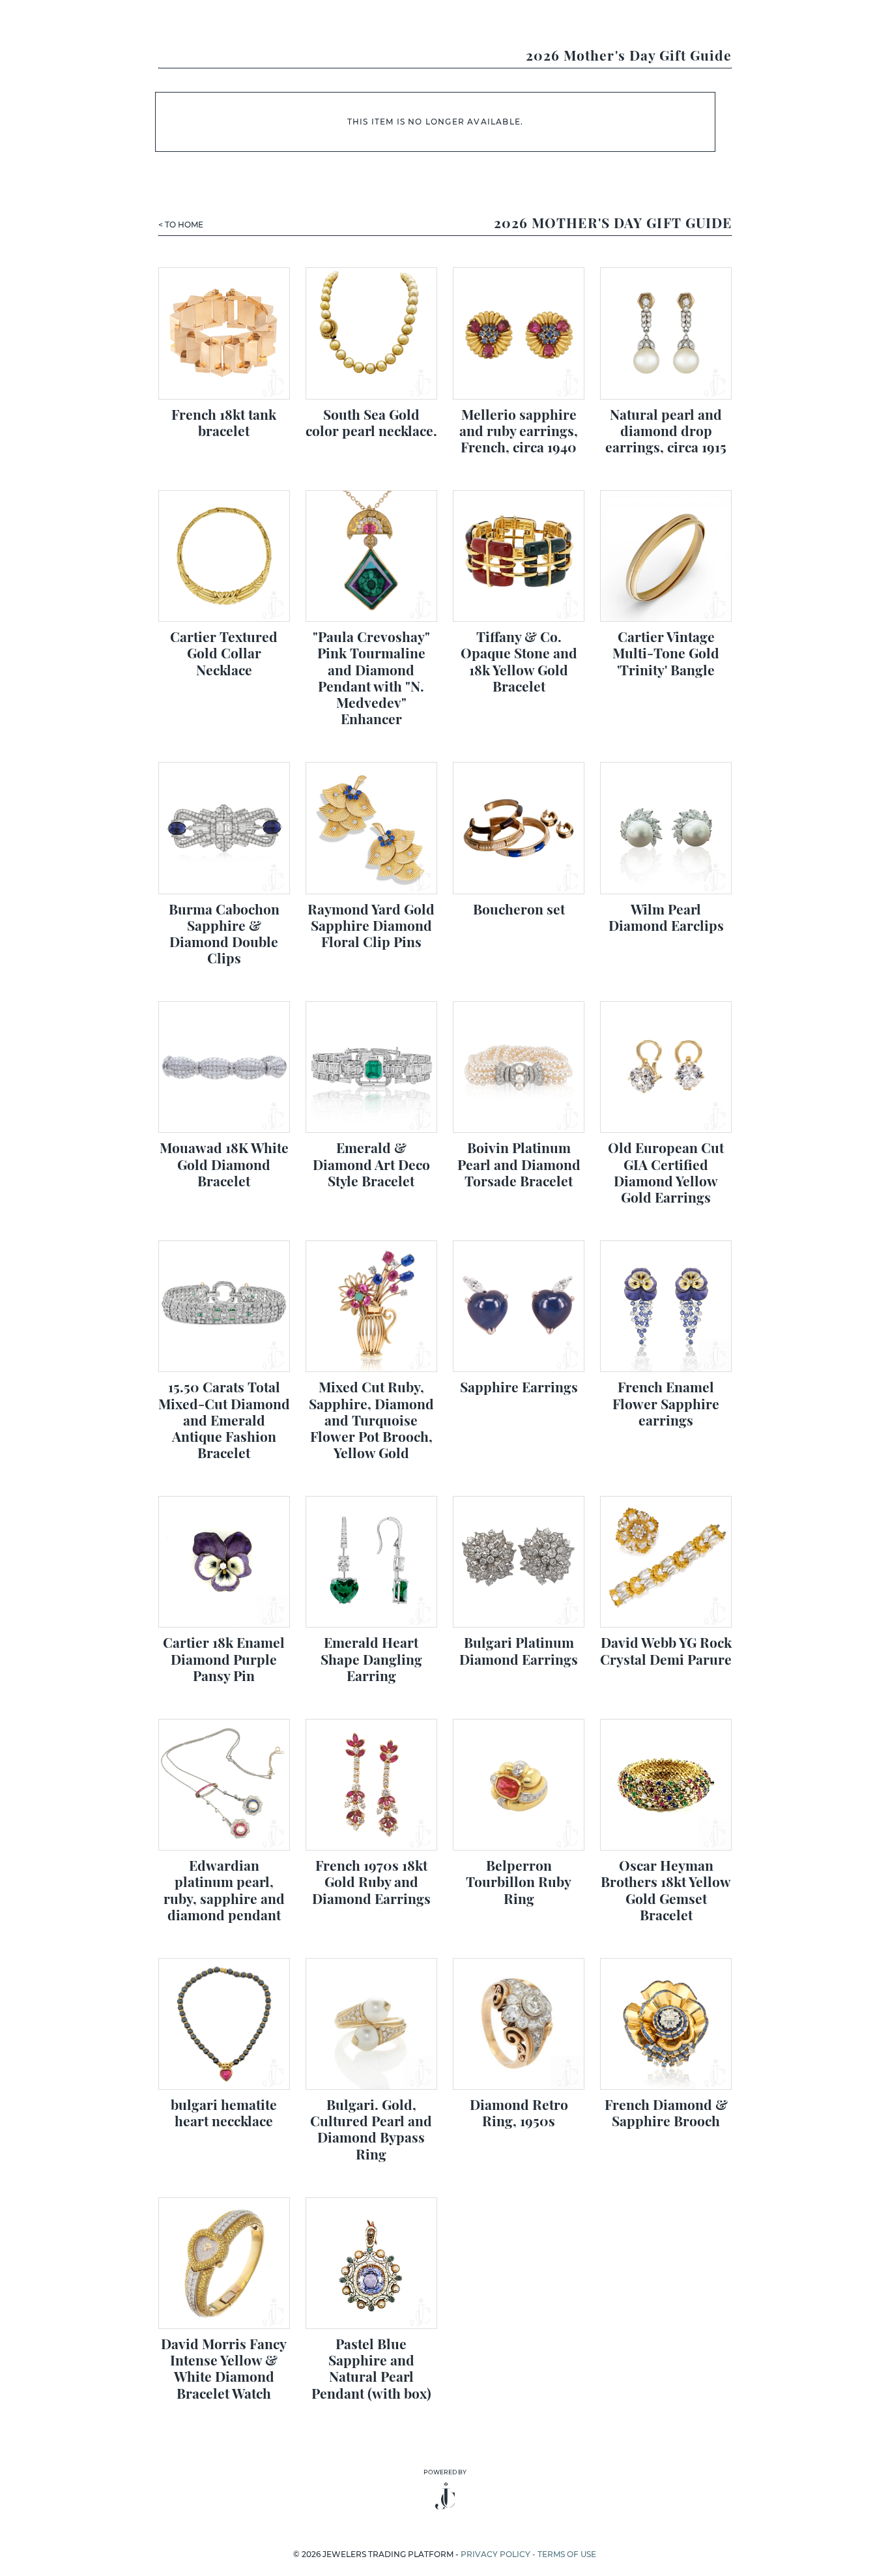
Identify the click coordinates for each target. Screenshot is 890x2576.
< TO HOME (181, 225)
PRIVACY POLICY (495, 2554)
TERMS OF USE (567, 2554)
